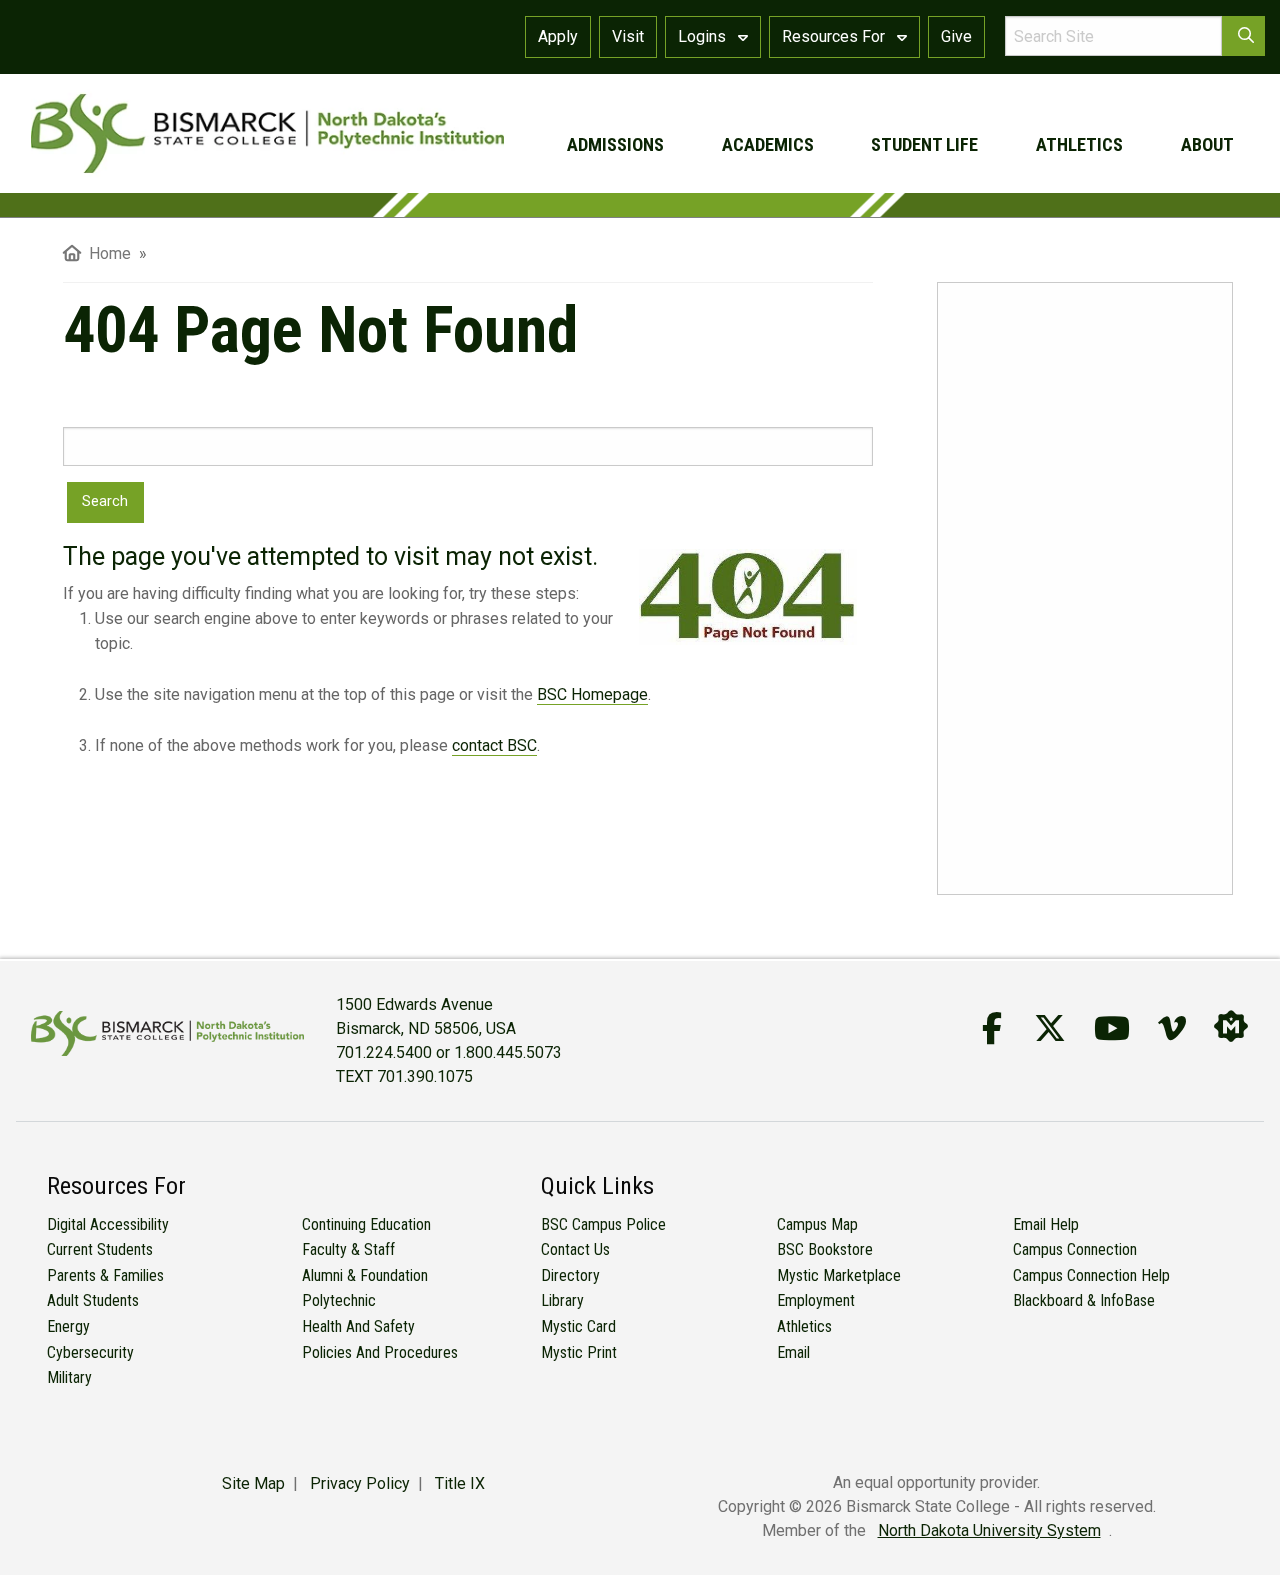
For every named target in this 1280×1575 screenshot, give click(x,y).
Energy (68, 1326)
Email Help (1046, 1224)
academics (768, 144)
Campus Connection (1075, 1249)
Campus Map (817, 1224)
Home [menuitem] (106, 253)
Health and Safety (358, 1326)
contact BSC (494, 745)
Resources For (835, 36)
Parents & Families (105, 1275)
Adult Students (93, 1300)
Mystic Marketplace (839, 1275)
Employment (816, 1300)
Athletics (804, 1326)
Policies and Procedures (380, 1352)
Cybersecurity (90, 1352)
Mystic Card (578, 1326)
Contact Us (575, 1249)
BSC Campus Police (603, 1224)
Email (793, 1352)
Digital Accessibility (108, 1224)
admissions (615, 144)
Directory (570, 1275)
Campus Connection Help (1091, 1275)
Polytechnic (339, 1300)
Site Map (253, 1483)
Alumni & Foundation (365, 1275)
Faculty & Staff (348, 1249)
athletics (1079, 144)
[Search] (1243, 36)
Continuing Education (366, 1224)
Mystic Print (579, 1352)
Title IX (460, 1483)
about (1207, 144)
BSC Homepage (592, 694)
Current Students (100, 1249)
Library (562, 1300)
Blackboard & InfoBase (1084, 1300)
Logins (704, 36)
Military (69, 1377)
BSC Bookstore (825, 1249)
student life (924, 144)
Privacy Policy (360, 1483)
